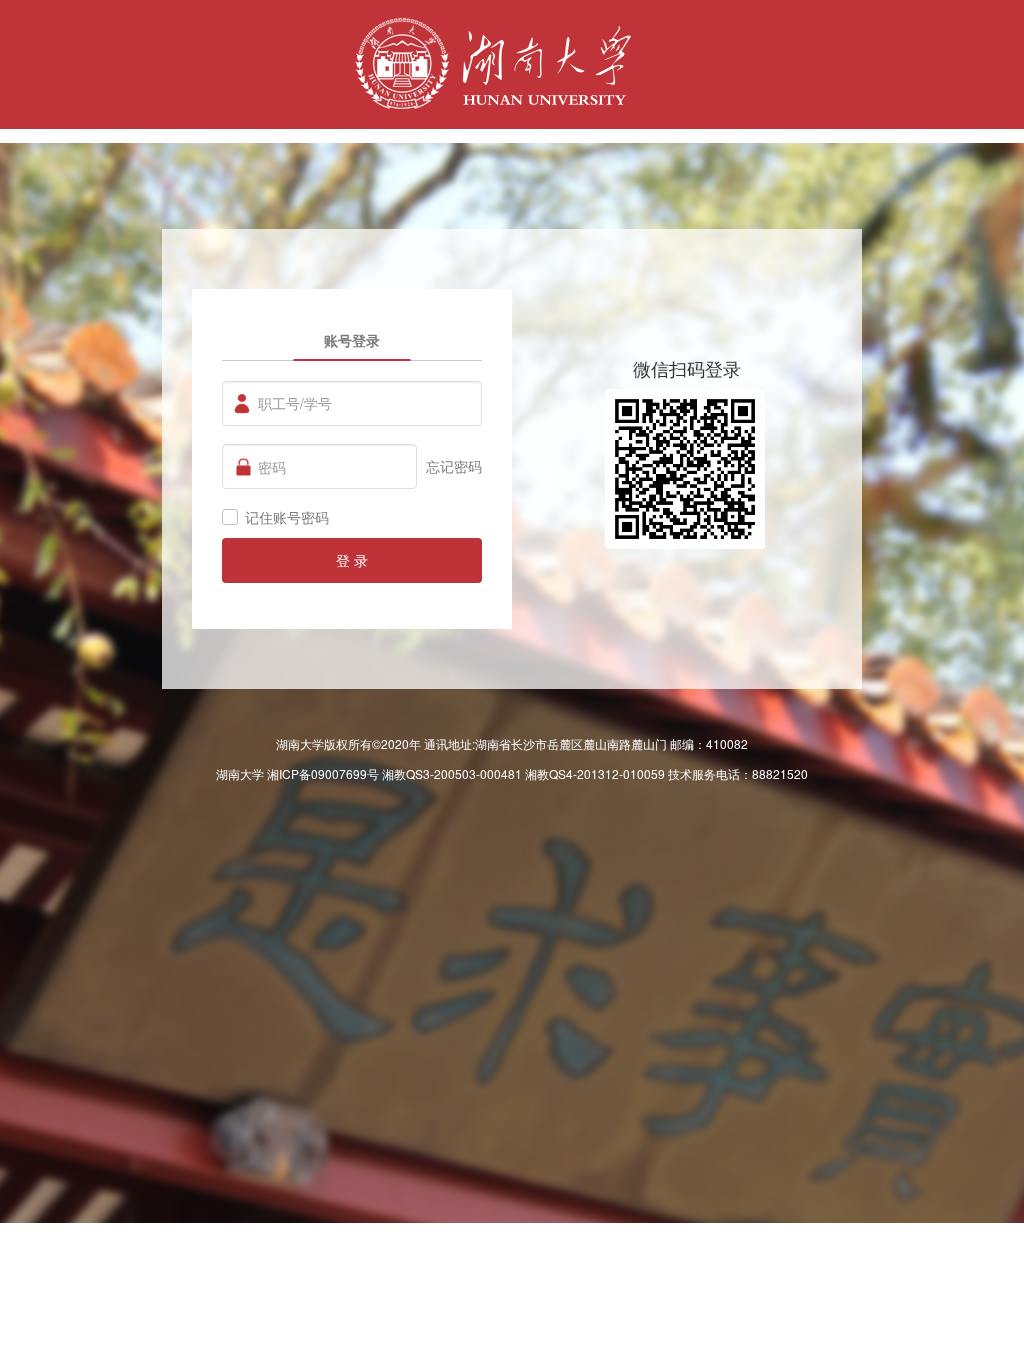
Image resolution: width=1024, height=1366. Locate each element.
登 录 (352, 560)
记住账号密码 (287, 517)
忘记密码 (454, 466)
